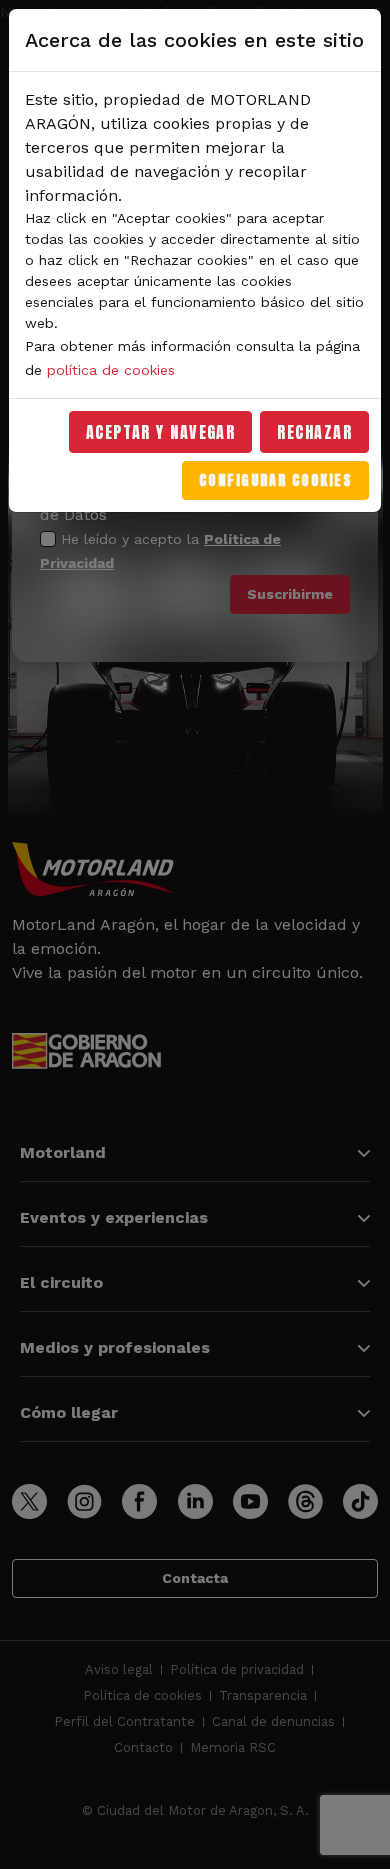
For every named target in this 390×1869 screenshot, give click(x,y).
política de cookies (111, 370)
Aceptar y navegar (161, 432)
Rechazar (314, 432)
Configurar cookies (275, 480)
